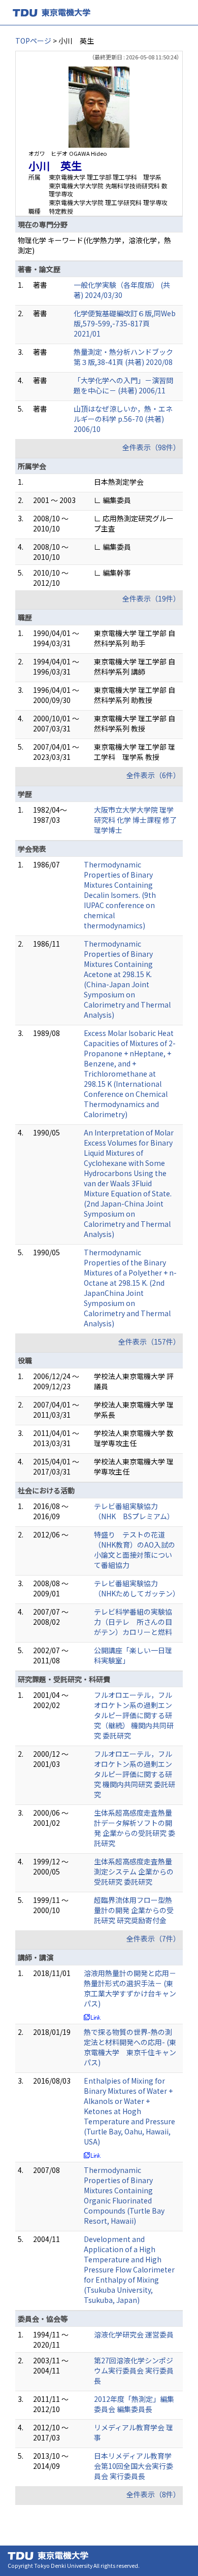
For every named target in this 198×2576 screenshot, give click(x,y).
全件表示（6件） (153, 775)
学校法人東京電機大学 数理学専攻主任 (134, 1438)
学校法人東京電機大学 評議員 (134, 1381)
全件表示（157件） (149, 1342)
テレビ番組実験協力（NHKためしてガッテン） (137, 1588)
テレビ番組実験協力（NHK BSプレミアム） (134, 1511)
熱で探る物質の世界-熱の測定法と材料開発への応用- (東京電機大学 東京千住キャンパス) (130, 2047)
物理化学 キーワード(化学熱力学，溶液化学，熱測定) (94, 245)
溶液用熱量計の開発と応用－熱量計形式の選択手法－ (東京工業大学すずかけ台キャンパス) (130, 1988)
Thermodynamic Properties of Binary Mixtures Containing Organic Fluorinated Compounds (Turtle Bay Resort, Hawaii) (124, 2195)
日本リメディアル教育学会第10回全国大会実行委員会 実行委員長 (134, 2466)
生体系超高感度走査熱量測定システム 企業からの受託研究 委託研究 (134, 1871)
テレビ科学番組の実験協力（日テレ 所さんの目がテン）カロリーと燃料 (133, 1622)
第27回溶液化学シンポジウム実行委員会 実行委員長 (134, 2370)
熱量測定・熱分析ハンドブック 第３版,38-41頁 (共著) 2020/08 (127, 357)
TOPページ (33, 41)
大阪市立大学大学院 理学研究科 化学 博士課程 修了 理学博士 (135, 820)
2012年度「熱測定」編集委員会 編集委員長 (134, 2404)
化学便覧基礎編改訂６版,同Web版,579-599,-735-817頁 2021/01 (125, 323)
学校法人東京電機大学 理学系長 (134, 1410)
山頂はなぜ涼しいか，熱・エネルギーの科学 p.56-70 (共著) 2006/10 (123, 419)
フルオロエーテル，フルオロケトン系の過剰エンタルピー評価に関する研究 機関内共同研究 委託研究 (135, 1774)
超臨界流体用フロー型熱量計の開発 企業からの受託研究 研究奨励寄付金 (134, 1910)
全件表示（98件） (151, 447)
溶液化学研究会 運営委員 (134, 2334)
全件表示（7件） (153, 1938)
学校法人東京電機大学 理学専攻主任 (134, 1466)
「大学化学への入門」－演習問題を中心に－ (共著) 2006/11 (123, 385)
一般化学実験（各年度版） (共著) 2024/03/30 (122, 290)
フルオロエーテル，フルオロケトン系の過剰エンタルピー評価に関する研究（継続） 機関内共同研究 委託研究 (134, 1715)
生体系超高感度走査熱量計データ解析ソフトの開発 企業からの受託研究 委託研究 (135, 1828)
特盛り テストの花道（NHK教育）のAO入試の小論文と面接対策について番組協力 (135, 1550)
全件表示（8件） (153, 2494)
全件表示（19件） (151, 598)
